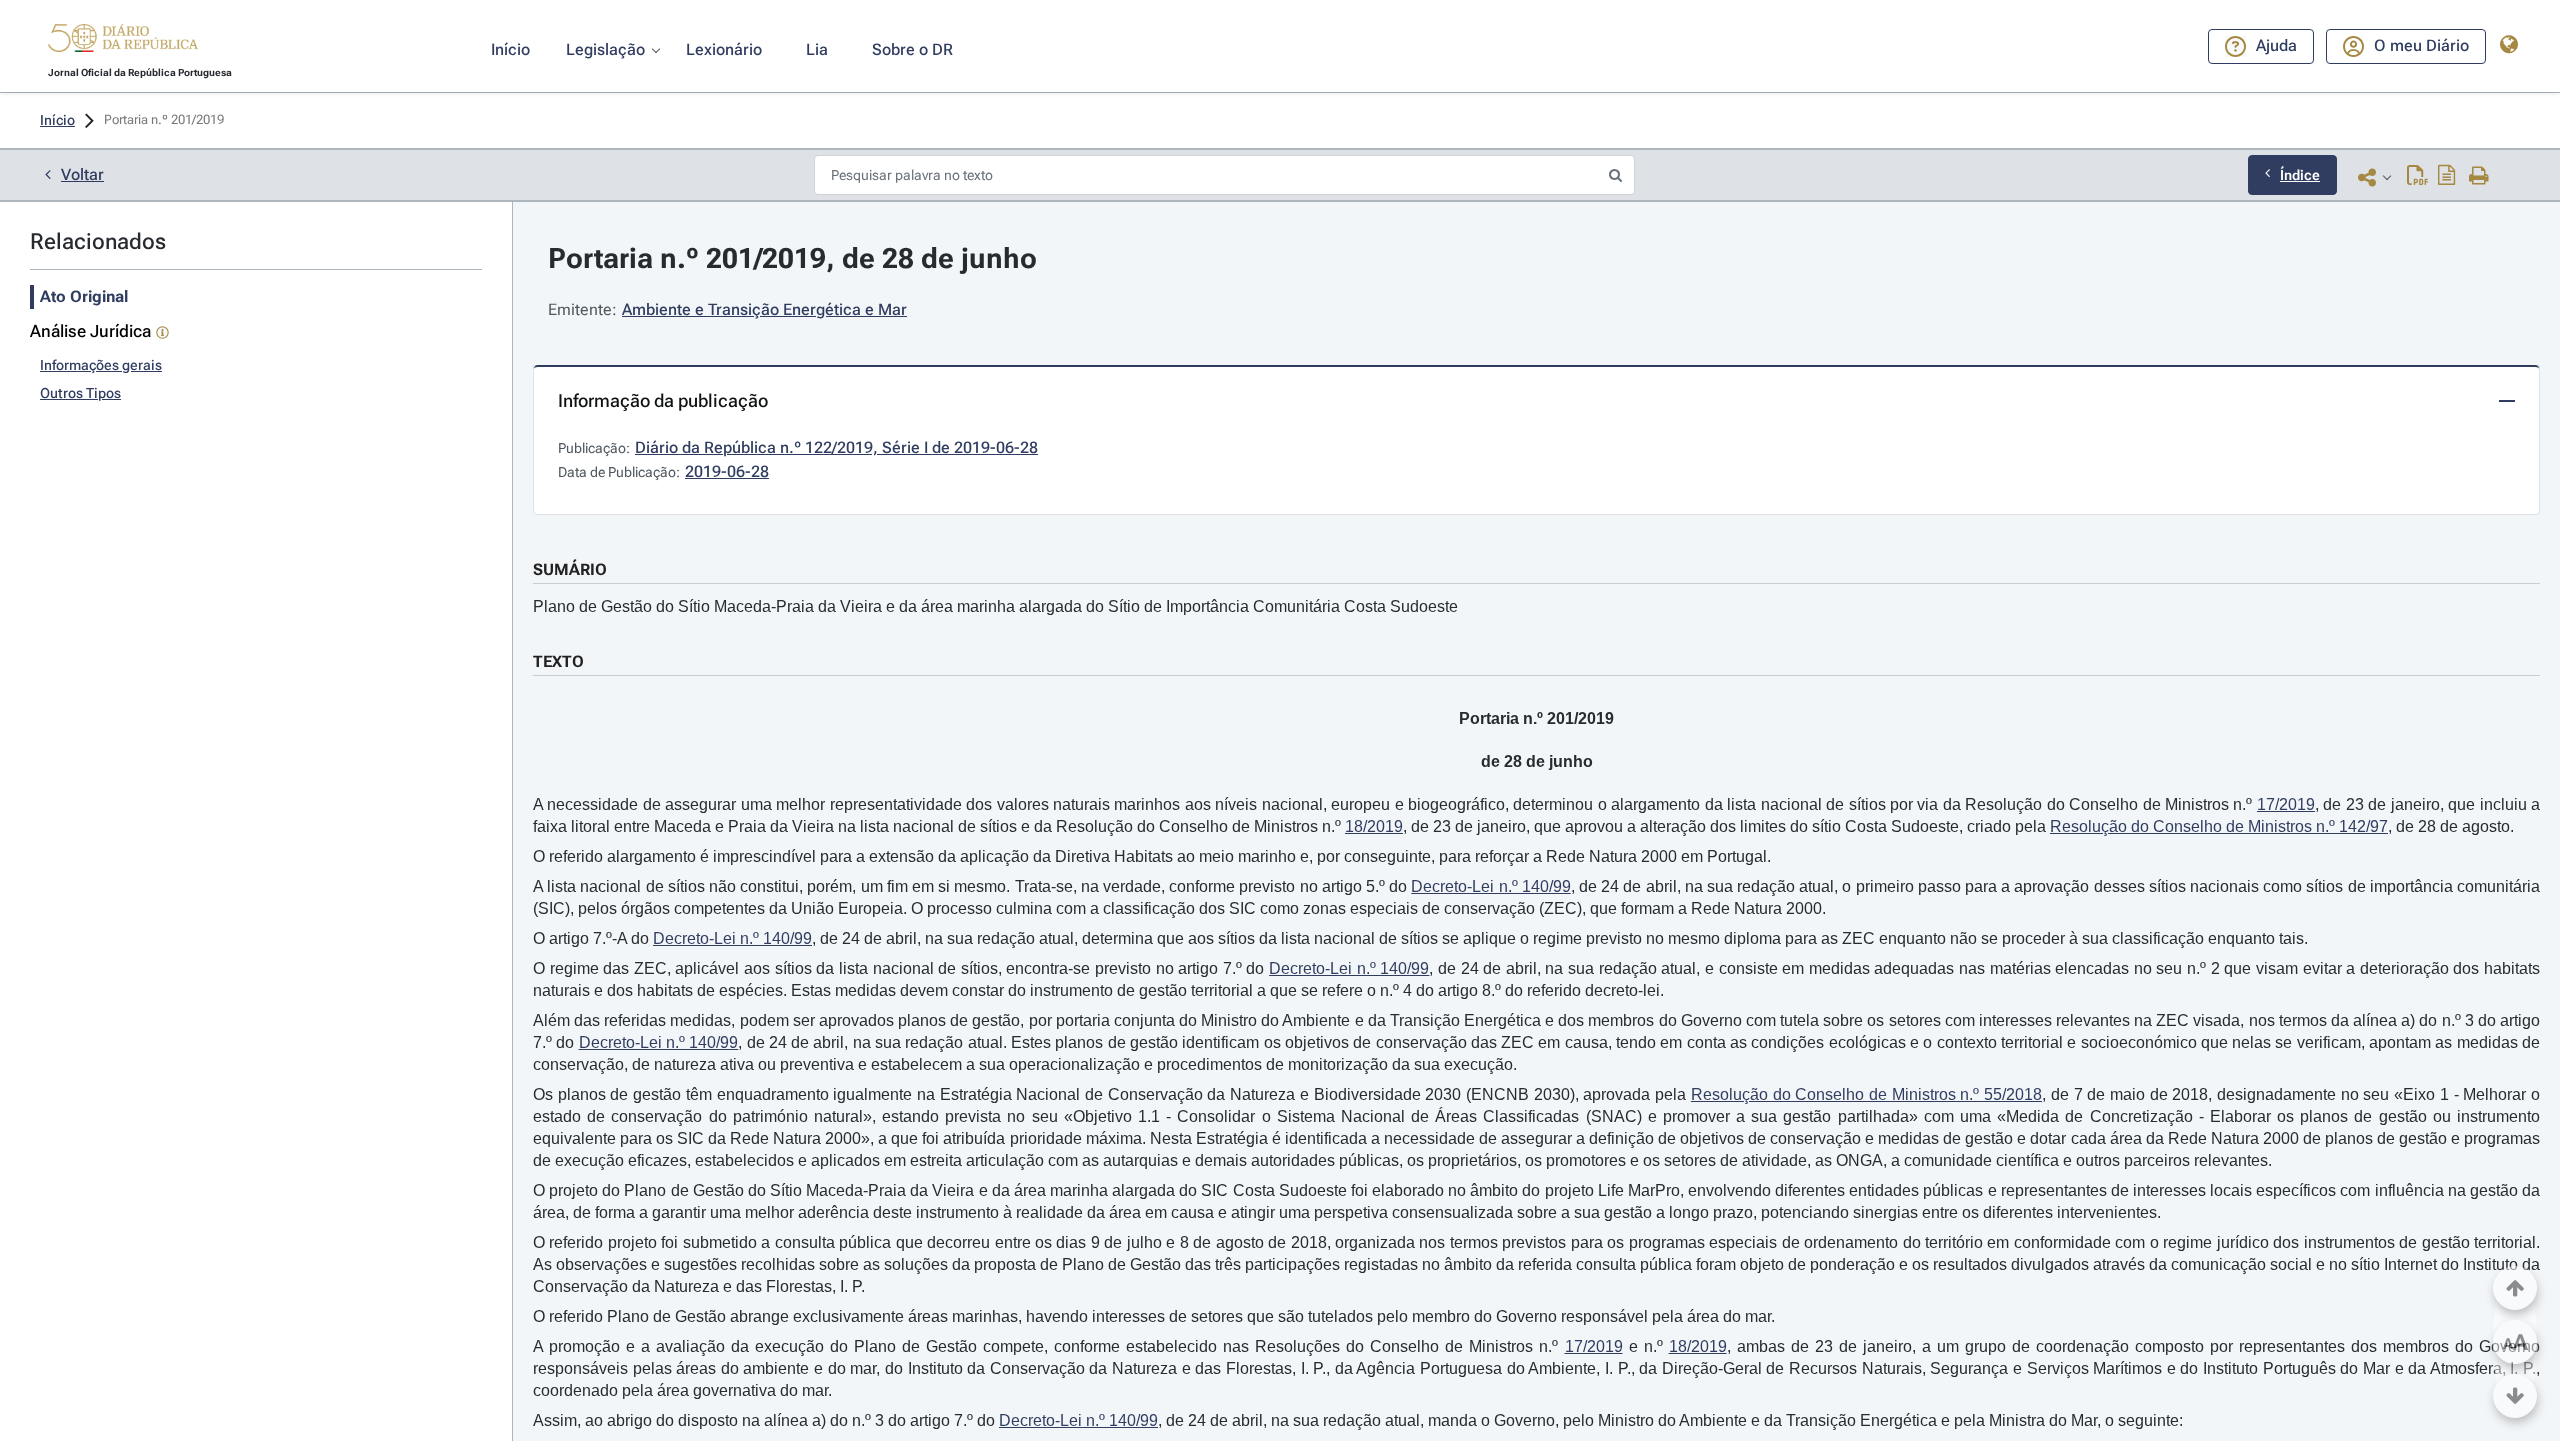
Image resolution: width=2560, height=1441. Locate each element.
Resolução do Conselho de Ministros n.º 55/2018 (1866, 1094)
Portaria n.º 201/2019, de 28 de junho (792, 258)
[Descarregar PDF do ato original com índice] (2447, 177)
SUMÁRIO (570, 569)
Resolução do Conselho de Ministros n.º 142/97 (2219, 826)
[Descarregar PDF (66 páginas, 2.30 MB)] (2417, 177)
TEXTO (558, 661)
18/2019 (1374, 826)
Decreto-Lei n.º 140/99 (1490, 886)
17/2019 (2286, 804)
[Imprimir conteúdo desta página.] (2479, 177)
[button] (123, 41)
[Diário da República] (123, 42)
